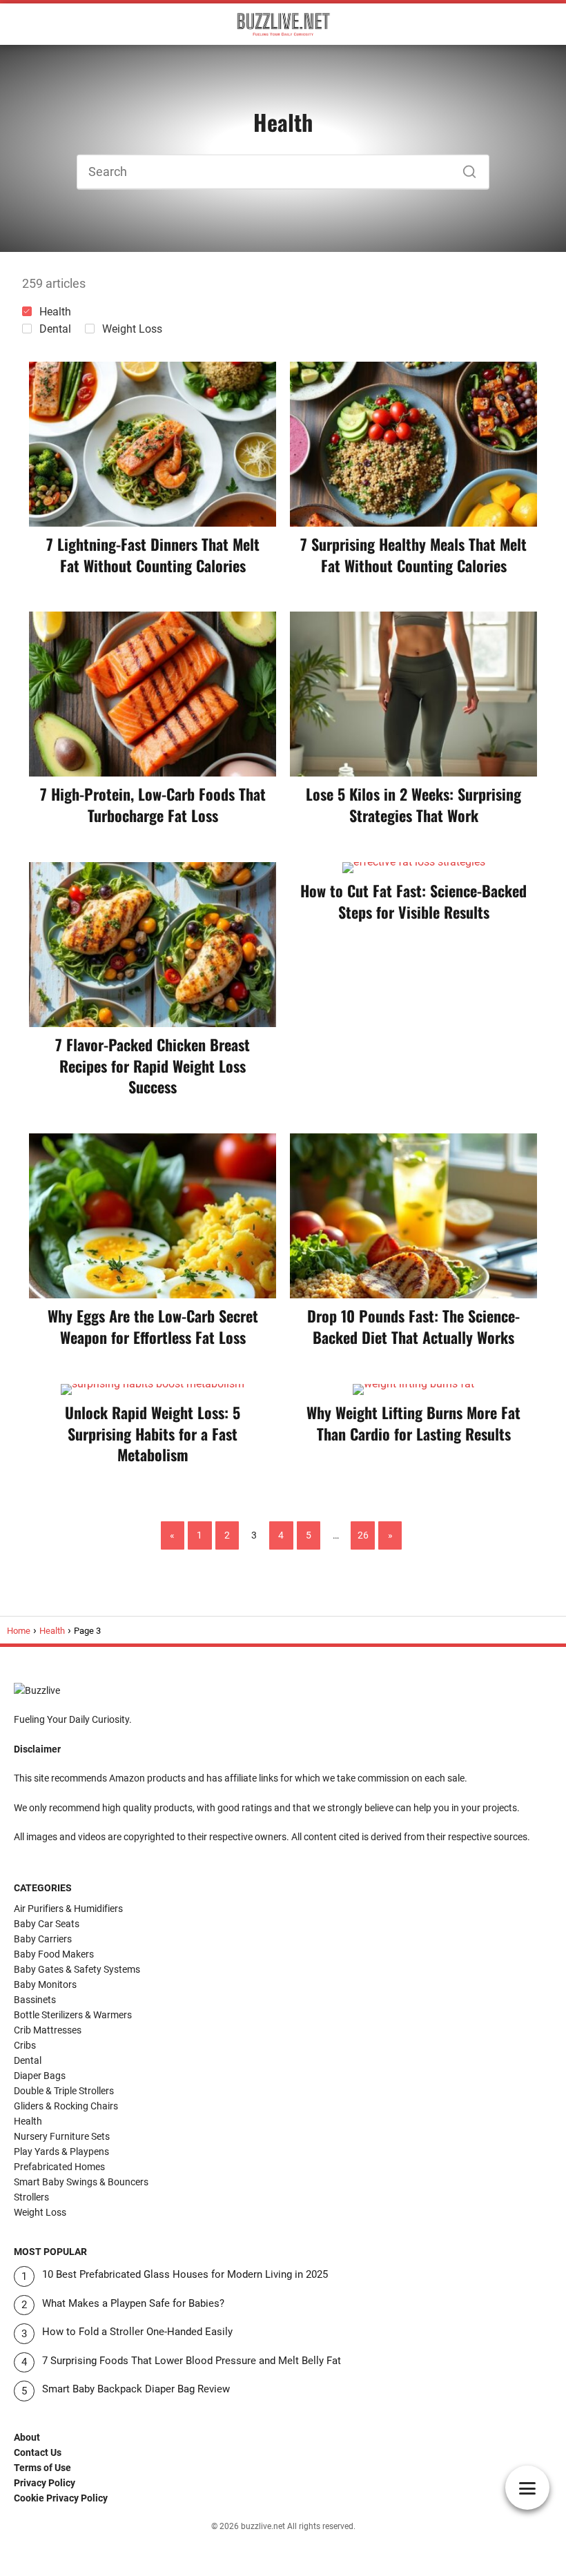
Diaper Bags (40, 2076)
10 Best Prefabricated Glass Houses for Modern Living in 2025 (185, 2274)
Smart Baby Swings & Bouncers (81, 2182)
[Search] (465, 168)
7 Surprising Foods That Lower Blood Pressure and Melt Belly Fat (192, 2361)
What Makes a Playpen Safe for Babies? (133, 2303)
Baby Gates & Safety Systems (77, 1969)
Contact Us (38, 2452)
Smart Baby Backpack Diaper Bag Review (136, 2389)
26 (363, 1535)
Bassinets (35, 2000)
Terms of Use (42, 2468)
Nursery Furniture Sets (62, 2136)
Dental (55, 329)
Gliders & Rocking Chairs (66, 2106)
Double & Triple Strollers (64, 2091)
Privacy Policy (45, 2483)
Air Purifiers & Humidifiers (68, 1909)
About (27, 2437)
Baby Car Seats (47, 1924)
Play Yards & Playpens (61, 2151)
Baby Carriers (43, 1939)
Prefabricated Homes (59, 2167)
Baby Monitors (45, 1984)
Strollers (31, 2197)
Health (55, 312)
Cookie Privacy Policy (61, 2498)
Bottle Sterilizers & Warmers (73, 2015)
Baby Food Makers (54, 1954)
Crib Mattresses (48, 2030)
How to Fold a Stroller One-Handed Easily (137, 2332)
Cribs (25, 2045)
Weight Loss (132, 329)
